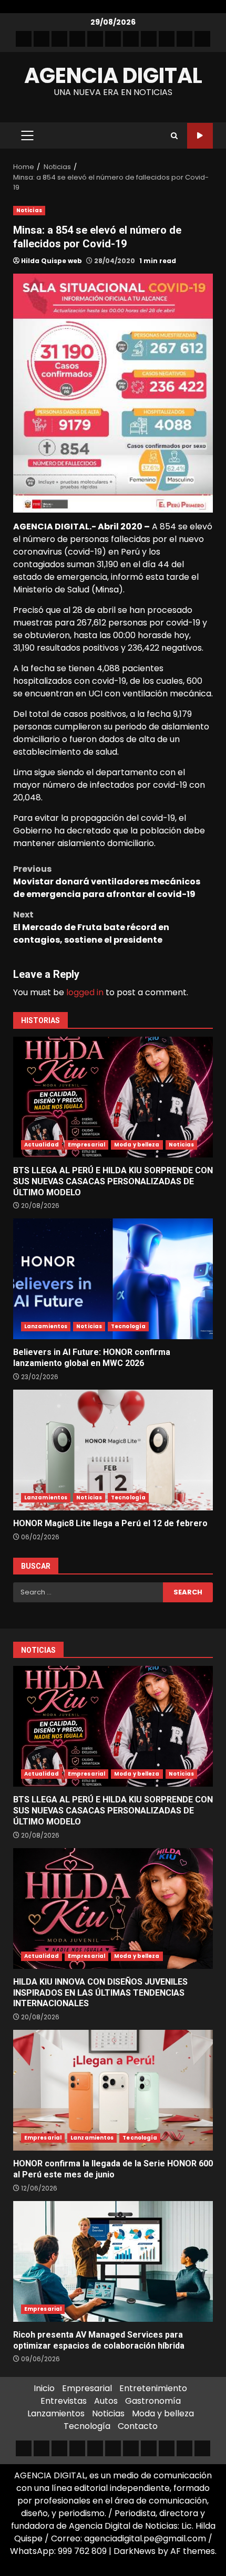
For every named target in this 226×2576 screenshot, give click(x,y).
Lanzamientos (46, 1326)
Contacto (138, 2426)
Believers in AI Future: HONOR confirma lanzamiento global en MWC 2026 (113, 1279)
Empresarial (86, 1145)
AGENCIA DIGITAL (113, 76)
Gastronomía (153, 2401)
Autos (106, 2401)
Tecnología (128, 1326)
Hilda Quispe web (52, 261)
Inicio (44, 2388)
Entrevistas (64, 2401)
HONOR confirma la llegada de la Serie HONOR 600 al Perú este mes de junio (113, 2090)
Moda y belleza (137, 1145)
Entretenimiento (153, 2388)
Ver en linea (200, 136)
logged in (85, 992)
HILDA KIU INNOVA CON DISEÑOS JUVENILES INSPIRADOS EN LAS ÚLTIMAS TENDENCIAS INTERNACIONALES (113, 1908)
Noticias (29, 210)
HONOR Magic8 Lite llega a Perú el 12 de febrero (113, 1450)
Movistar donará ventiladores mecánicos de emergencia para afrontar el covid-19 (107, 882)
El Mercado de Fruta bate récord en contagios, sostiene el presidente (91, 927)
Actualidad (42, 1145)
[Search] (174, 136)
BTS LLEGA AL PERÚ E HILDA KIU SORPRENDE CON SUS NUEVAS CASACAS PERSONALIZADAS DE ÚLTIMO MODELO (113, 1097)
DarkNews (135, 2551)
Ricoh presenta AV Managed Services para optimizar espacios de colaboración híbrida (113, 2261)
